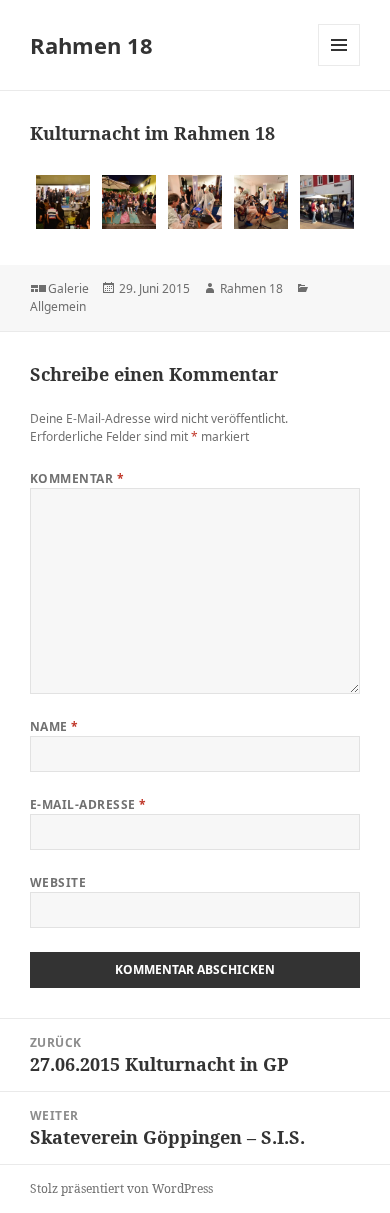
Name (54, 726)
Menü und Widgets (339, 65)
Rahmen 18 (91, 45)
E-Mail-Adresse (88, 804)
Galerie (68, 288)
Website (58, 882)
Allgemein (58, 306)
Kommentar (77, 478)
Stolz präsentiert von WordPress (121, 1188)
